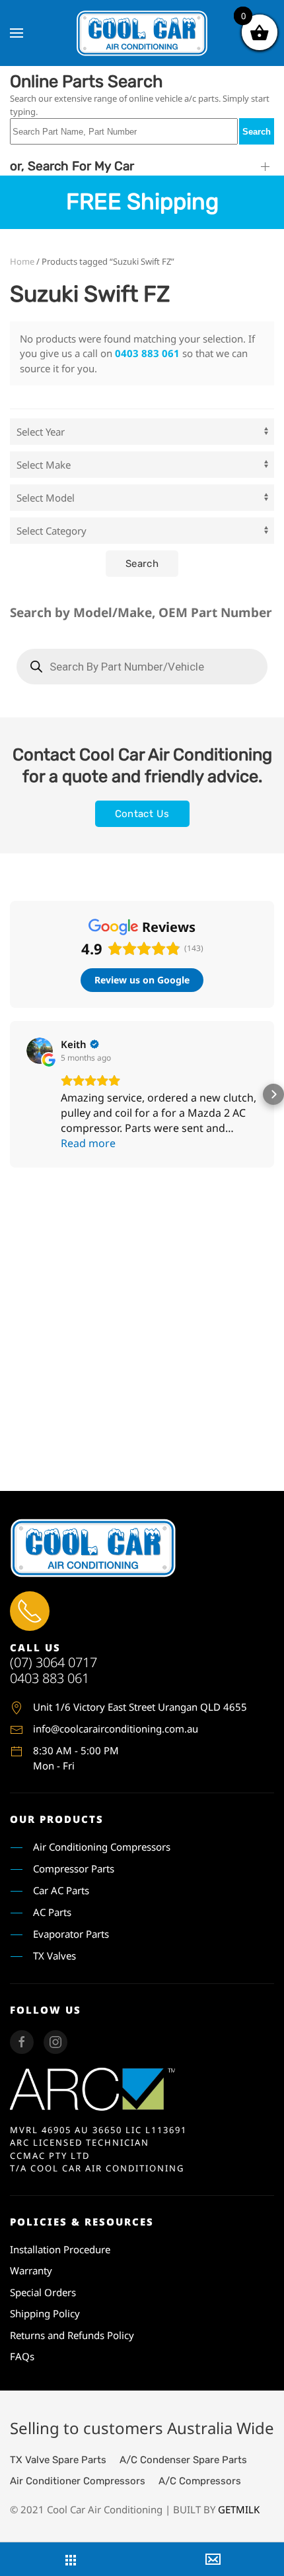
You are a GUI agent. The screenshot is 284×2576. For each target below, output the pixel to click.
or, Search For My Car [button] (72, 166)
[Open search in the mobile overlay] (142, 667)
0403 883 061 (147, 353)
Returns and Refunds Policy (72, 2335)
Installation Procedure (60, 2249)
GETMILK (239, 2509)
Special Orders (43, 2292)
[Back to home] (142, 33)
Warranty (31, 2270)
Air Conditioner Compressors (78, 2481)
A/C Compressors (200, 2481)
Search (257, 132)
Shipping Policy (45, 2313)
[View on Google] (40, 1051)
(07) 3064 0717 (53, 1662)
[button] (17, 33)
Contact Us (142, 814)
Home (22, 261)
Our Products (57, 1819)
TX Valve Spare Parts (58, 2460)
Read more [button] (88, 1143)
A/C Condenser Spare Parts (183, 2460)
